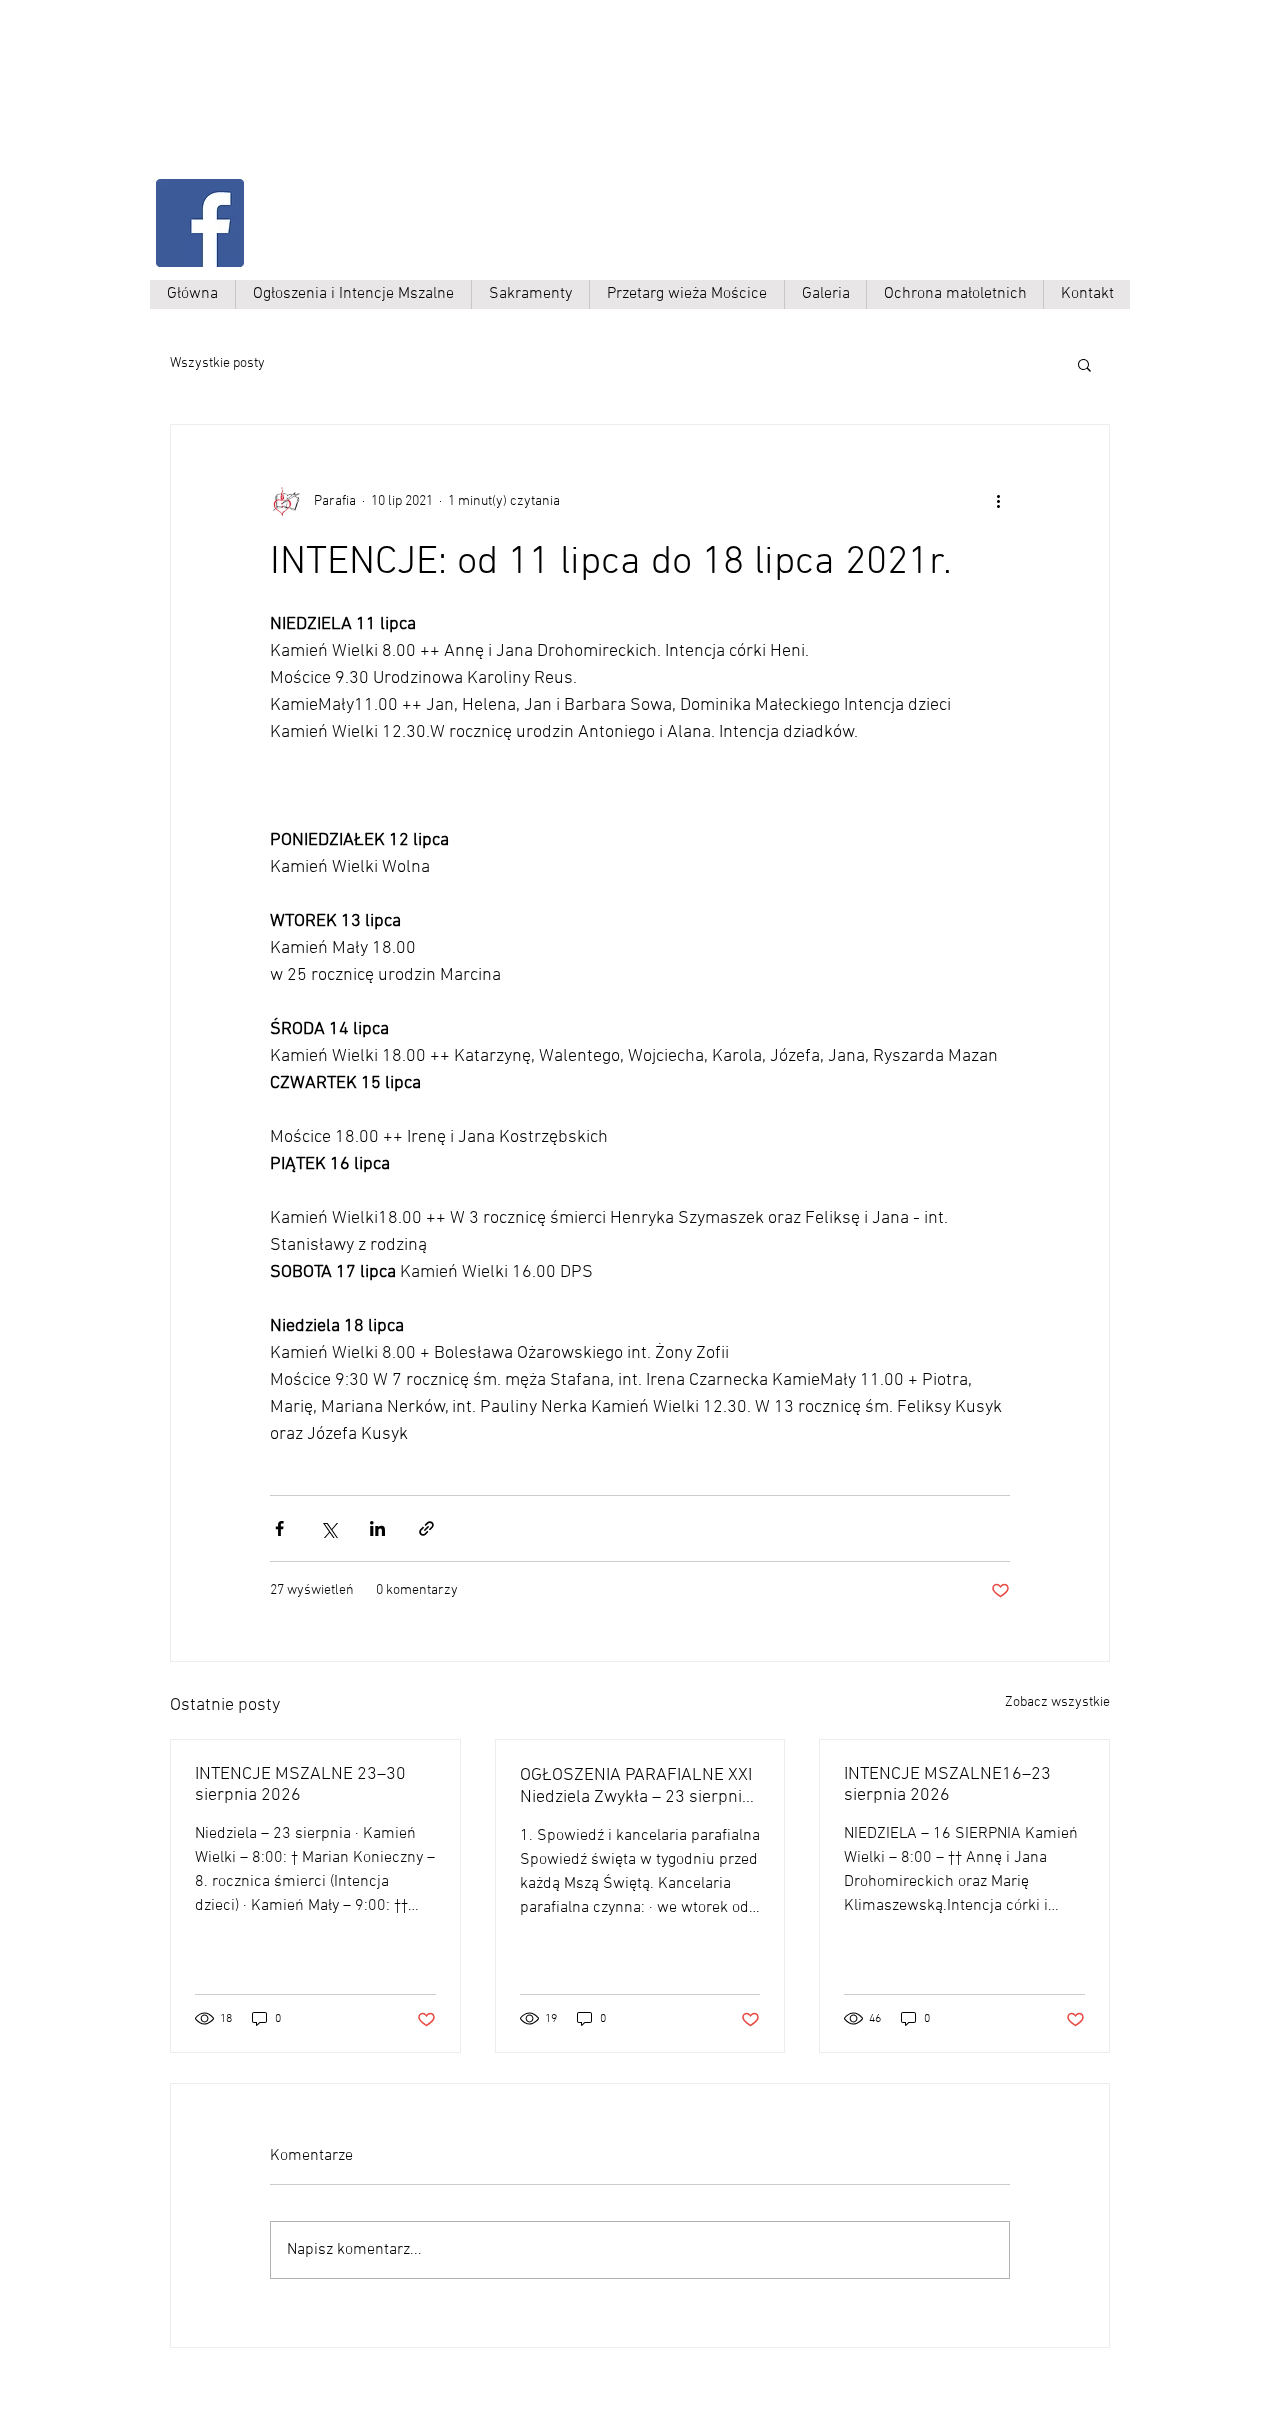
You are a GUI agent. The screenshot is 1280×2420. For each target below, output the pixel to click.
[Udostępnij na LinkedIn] (377, 1528)
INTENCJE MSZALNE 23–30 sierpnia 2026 (300, 1785)
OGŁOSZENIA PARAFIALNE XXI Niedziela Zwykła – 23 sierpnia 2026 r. (636, 1786)
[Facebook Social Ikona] (200, 223)
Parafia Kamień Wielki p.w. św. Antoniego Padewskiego (357, 106)
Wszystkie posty (217, 363)
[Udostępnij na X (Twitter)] (328, 1528)
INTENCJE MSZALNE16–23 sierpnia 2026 (947, 1785)
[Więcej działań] (998, 501)
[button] (1084, 364)
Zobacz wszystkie (1057, 1702)
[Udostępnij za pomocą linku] (426, 1528)
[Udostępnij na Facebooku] (279, 1528)
